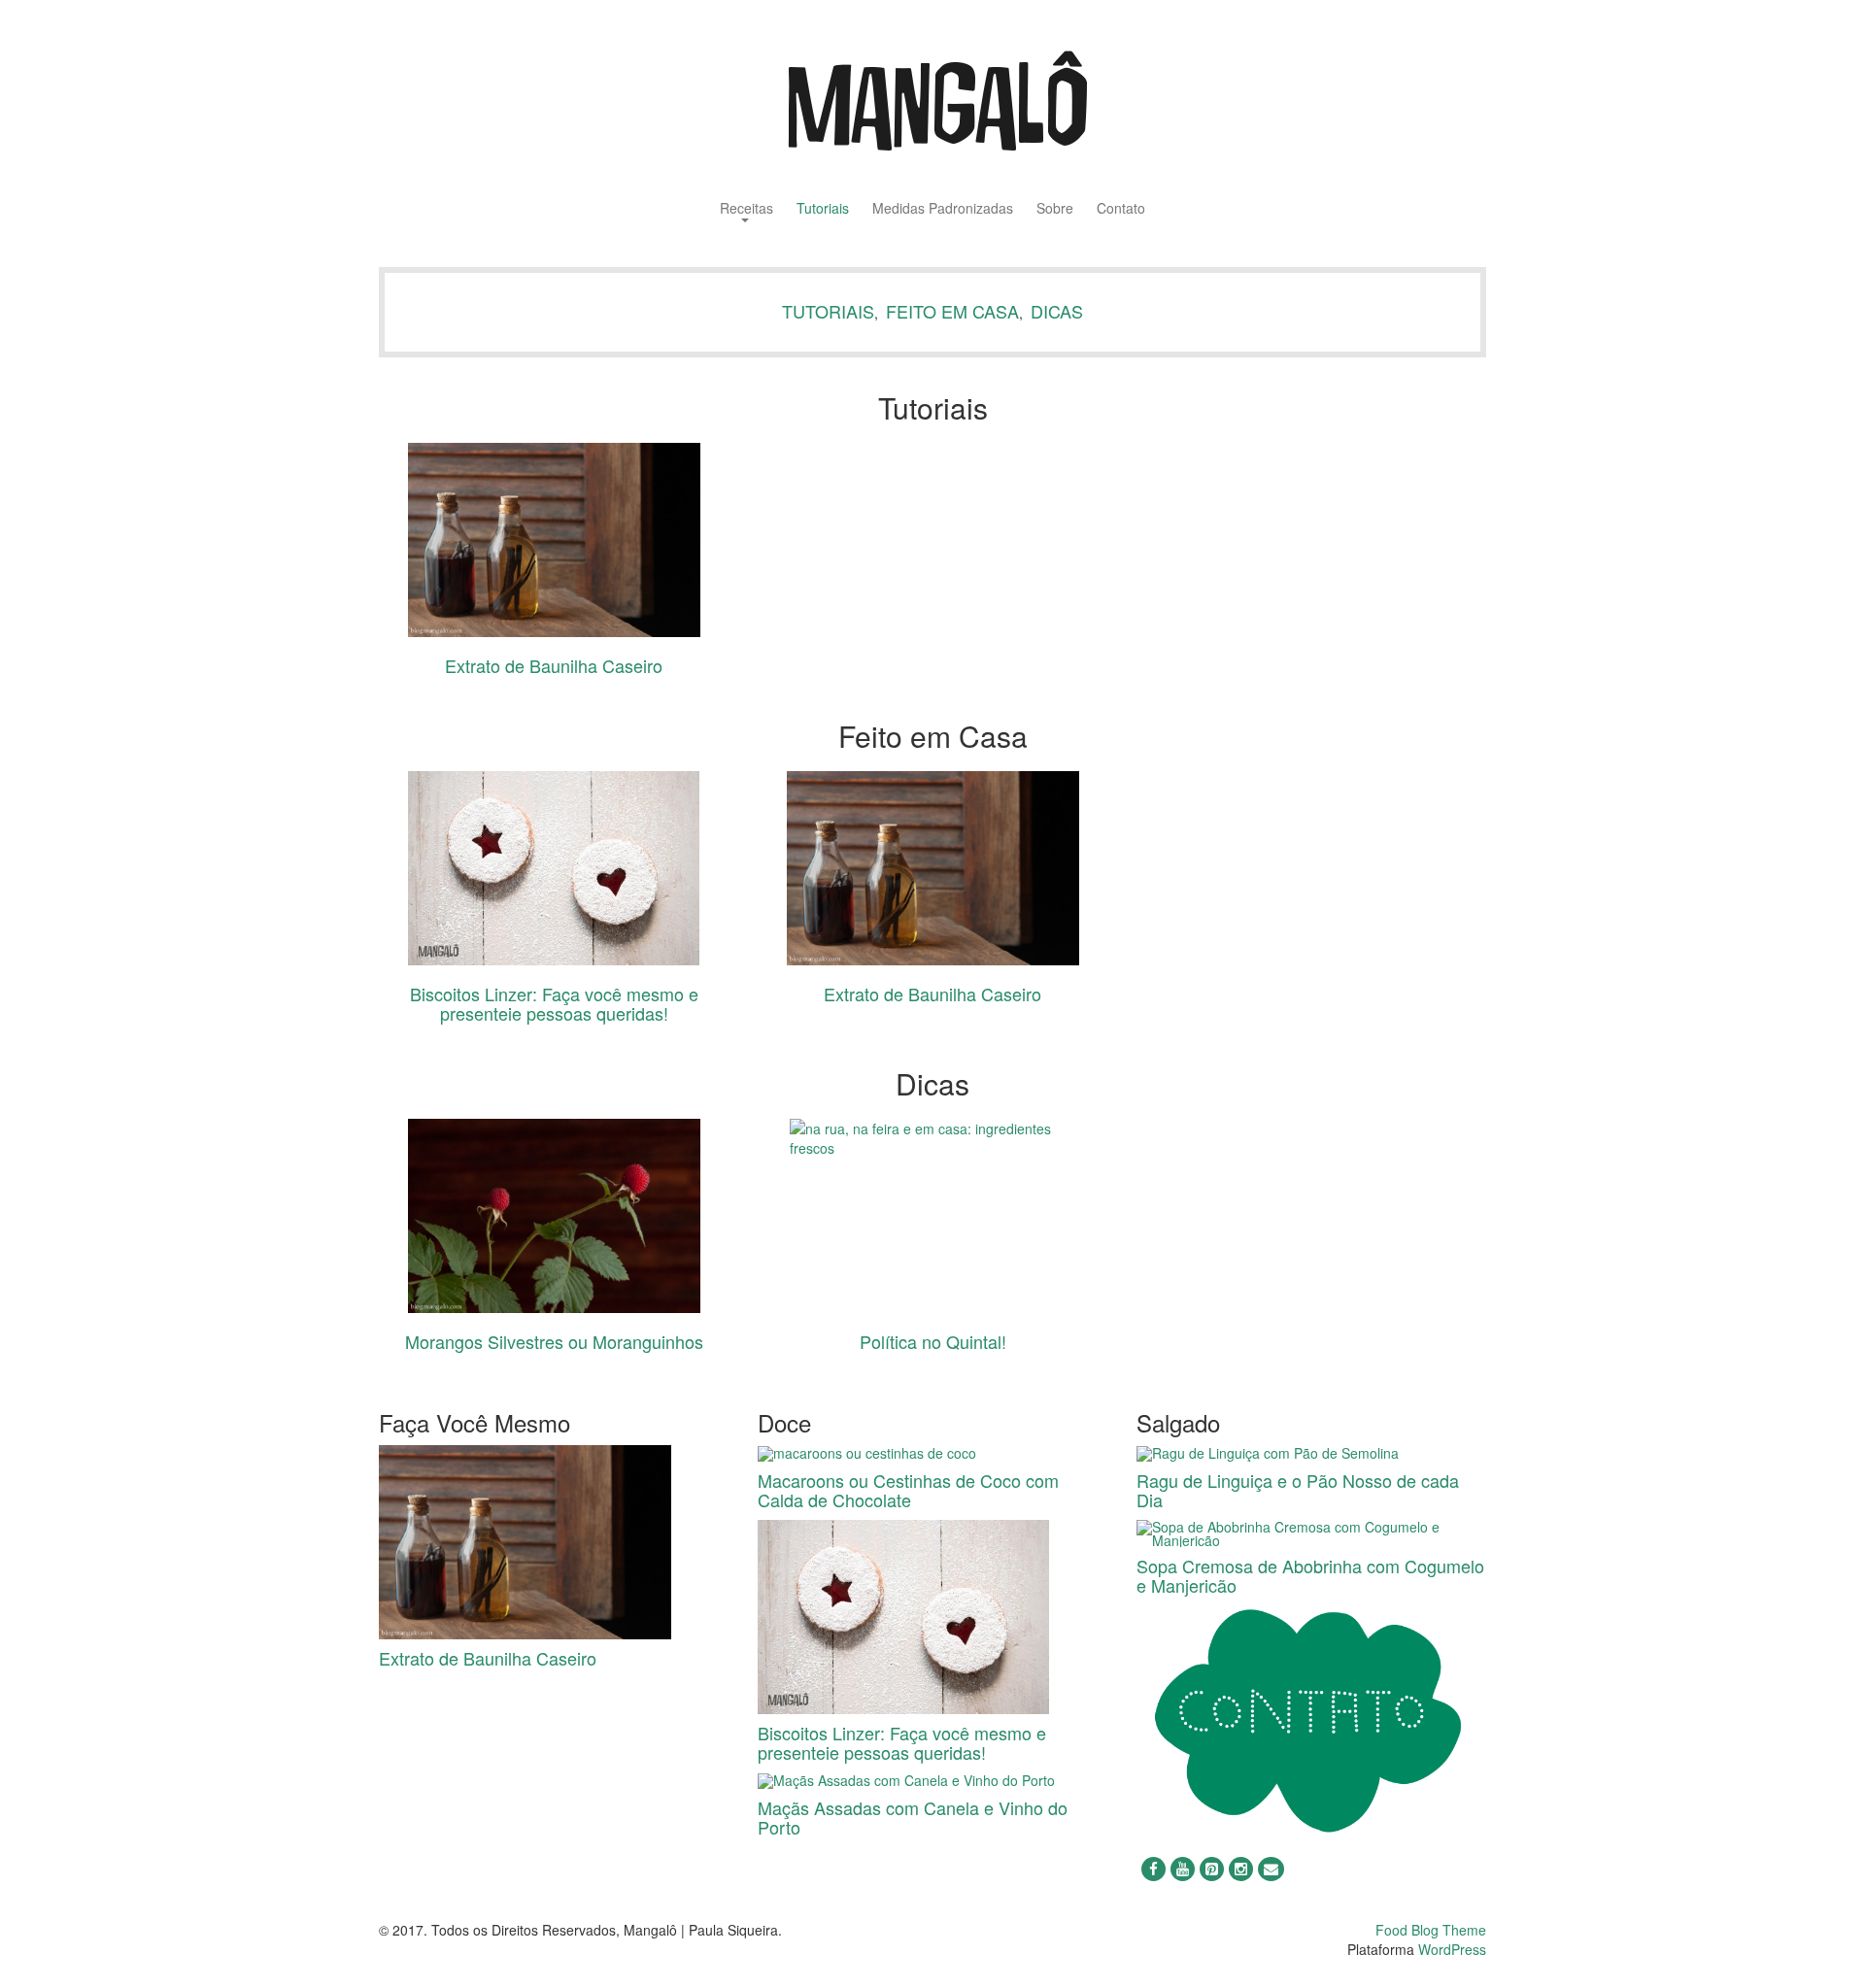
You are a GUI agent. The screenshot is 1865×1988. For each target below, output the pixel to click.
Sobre (1055, 209)
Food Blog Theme (1431, 1930)
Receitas (746, 209)
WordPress (1452, 1949)
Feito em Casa (952, 311)
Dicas (1057, 311)
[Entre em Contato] (1311, 1721)
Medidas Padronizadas (943, 209)
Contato (1121, 209)
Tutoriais (823, 209)
